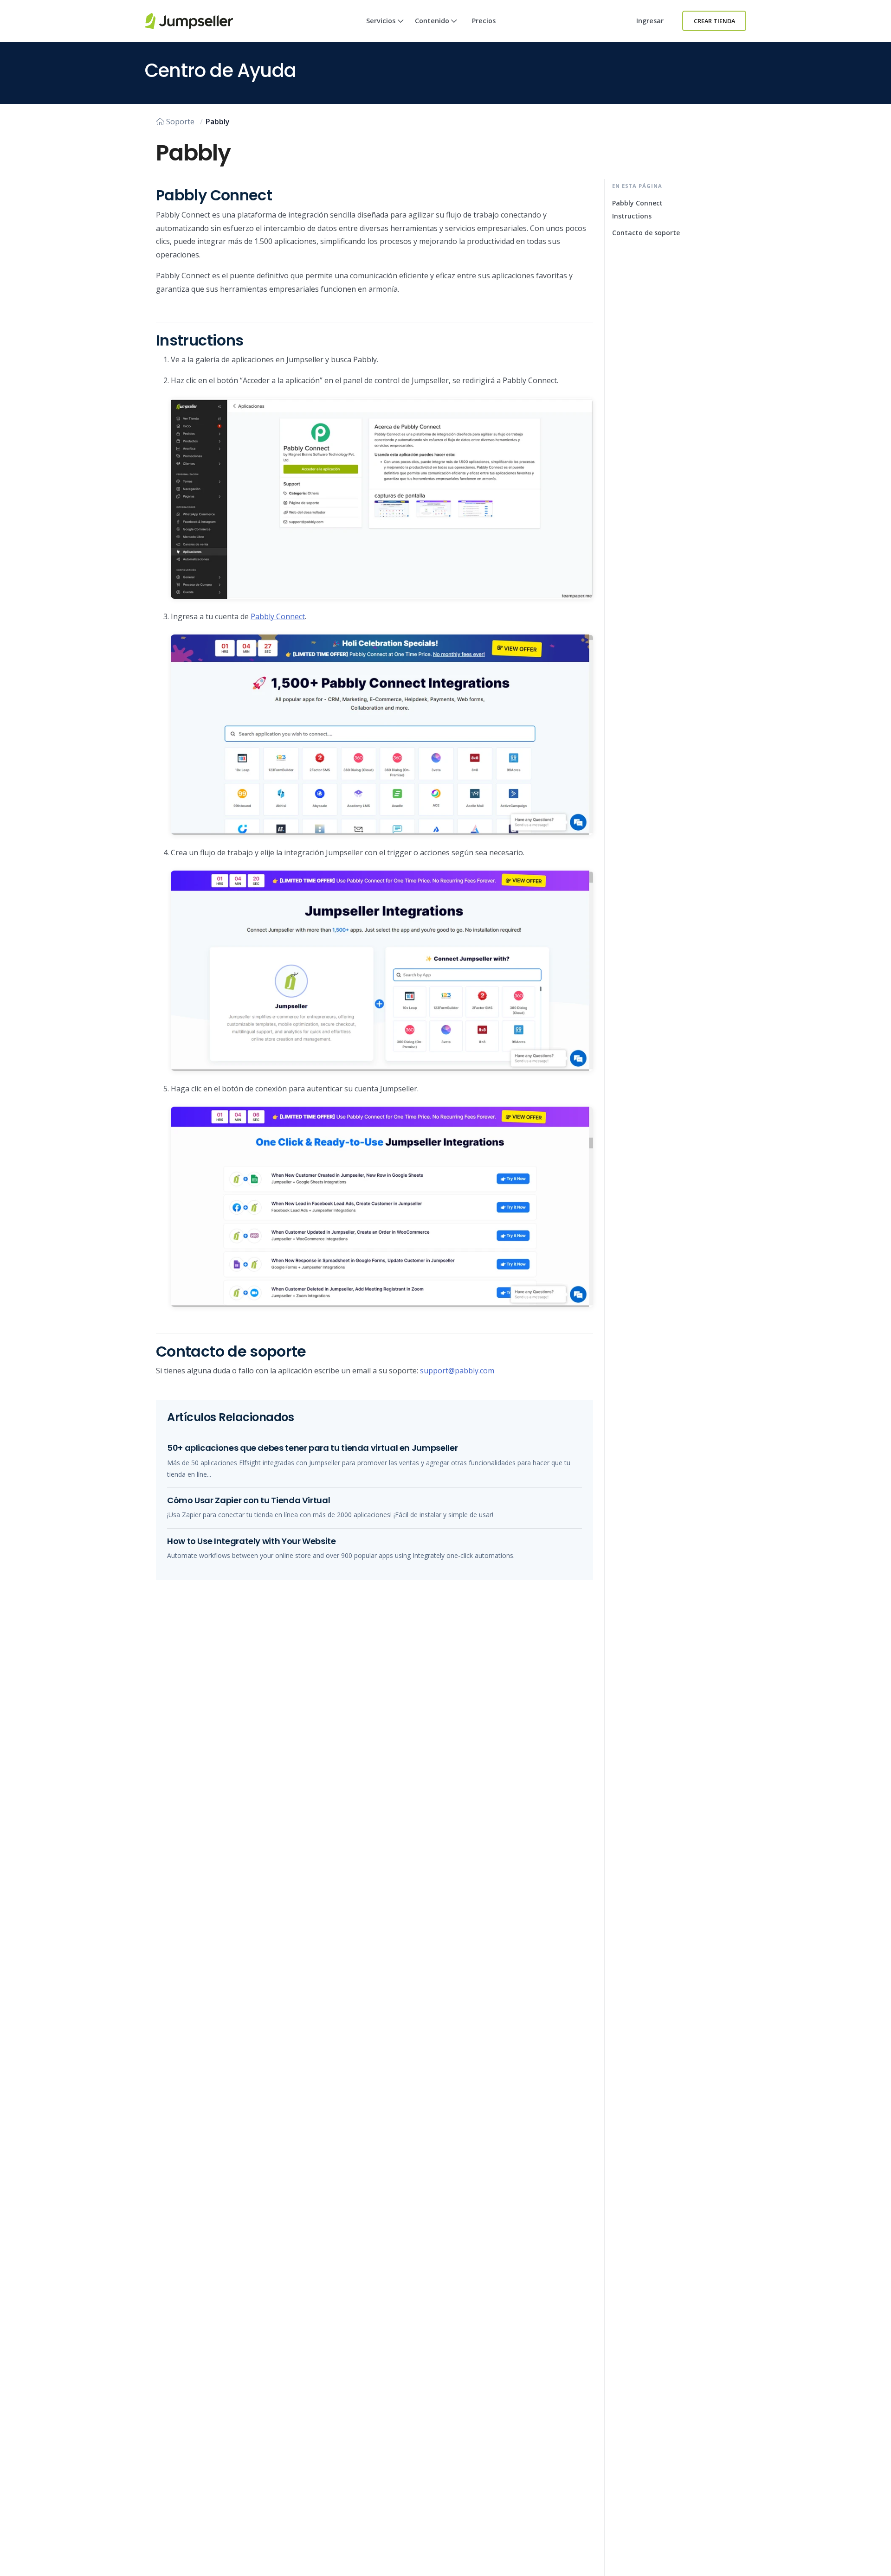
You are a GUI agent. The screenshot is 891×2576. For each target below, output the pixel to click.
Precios (484, 21)
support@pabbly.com (457, 1371)
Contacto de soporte (646, 233)
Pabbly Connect (278, 616)
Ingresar (650, 21)
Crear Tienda (714, 21)
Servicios (381, 21)
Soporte (180, 122)
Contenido (432, 21)
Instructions (632, 216)
